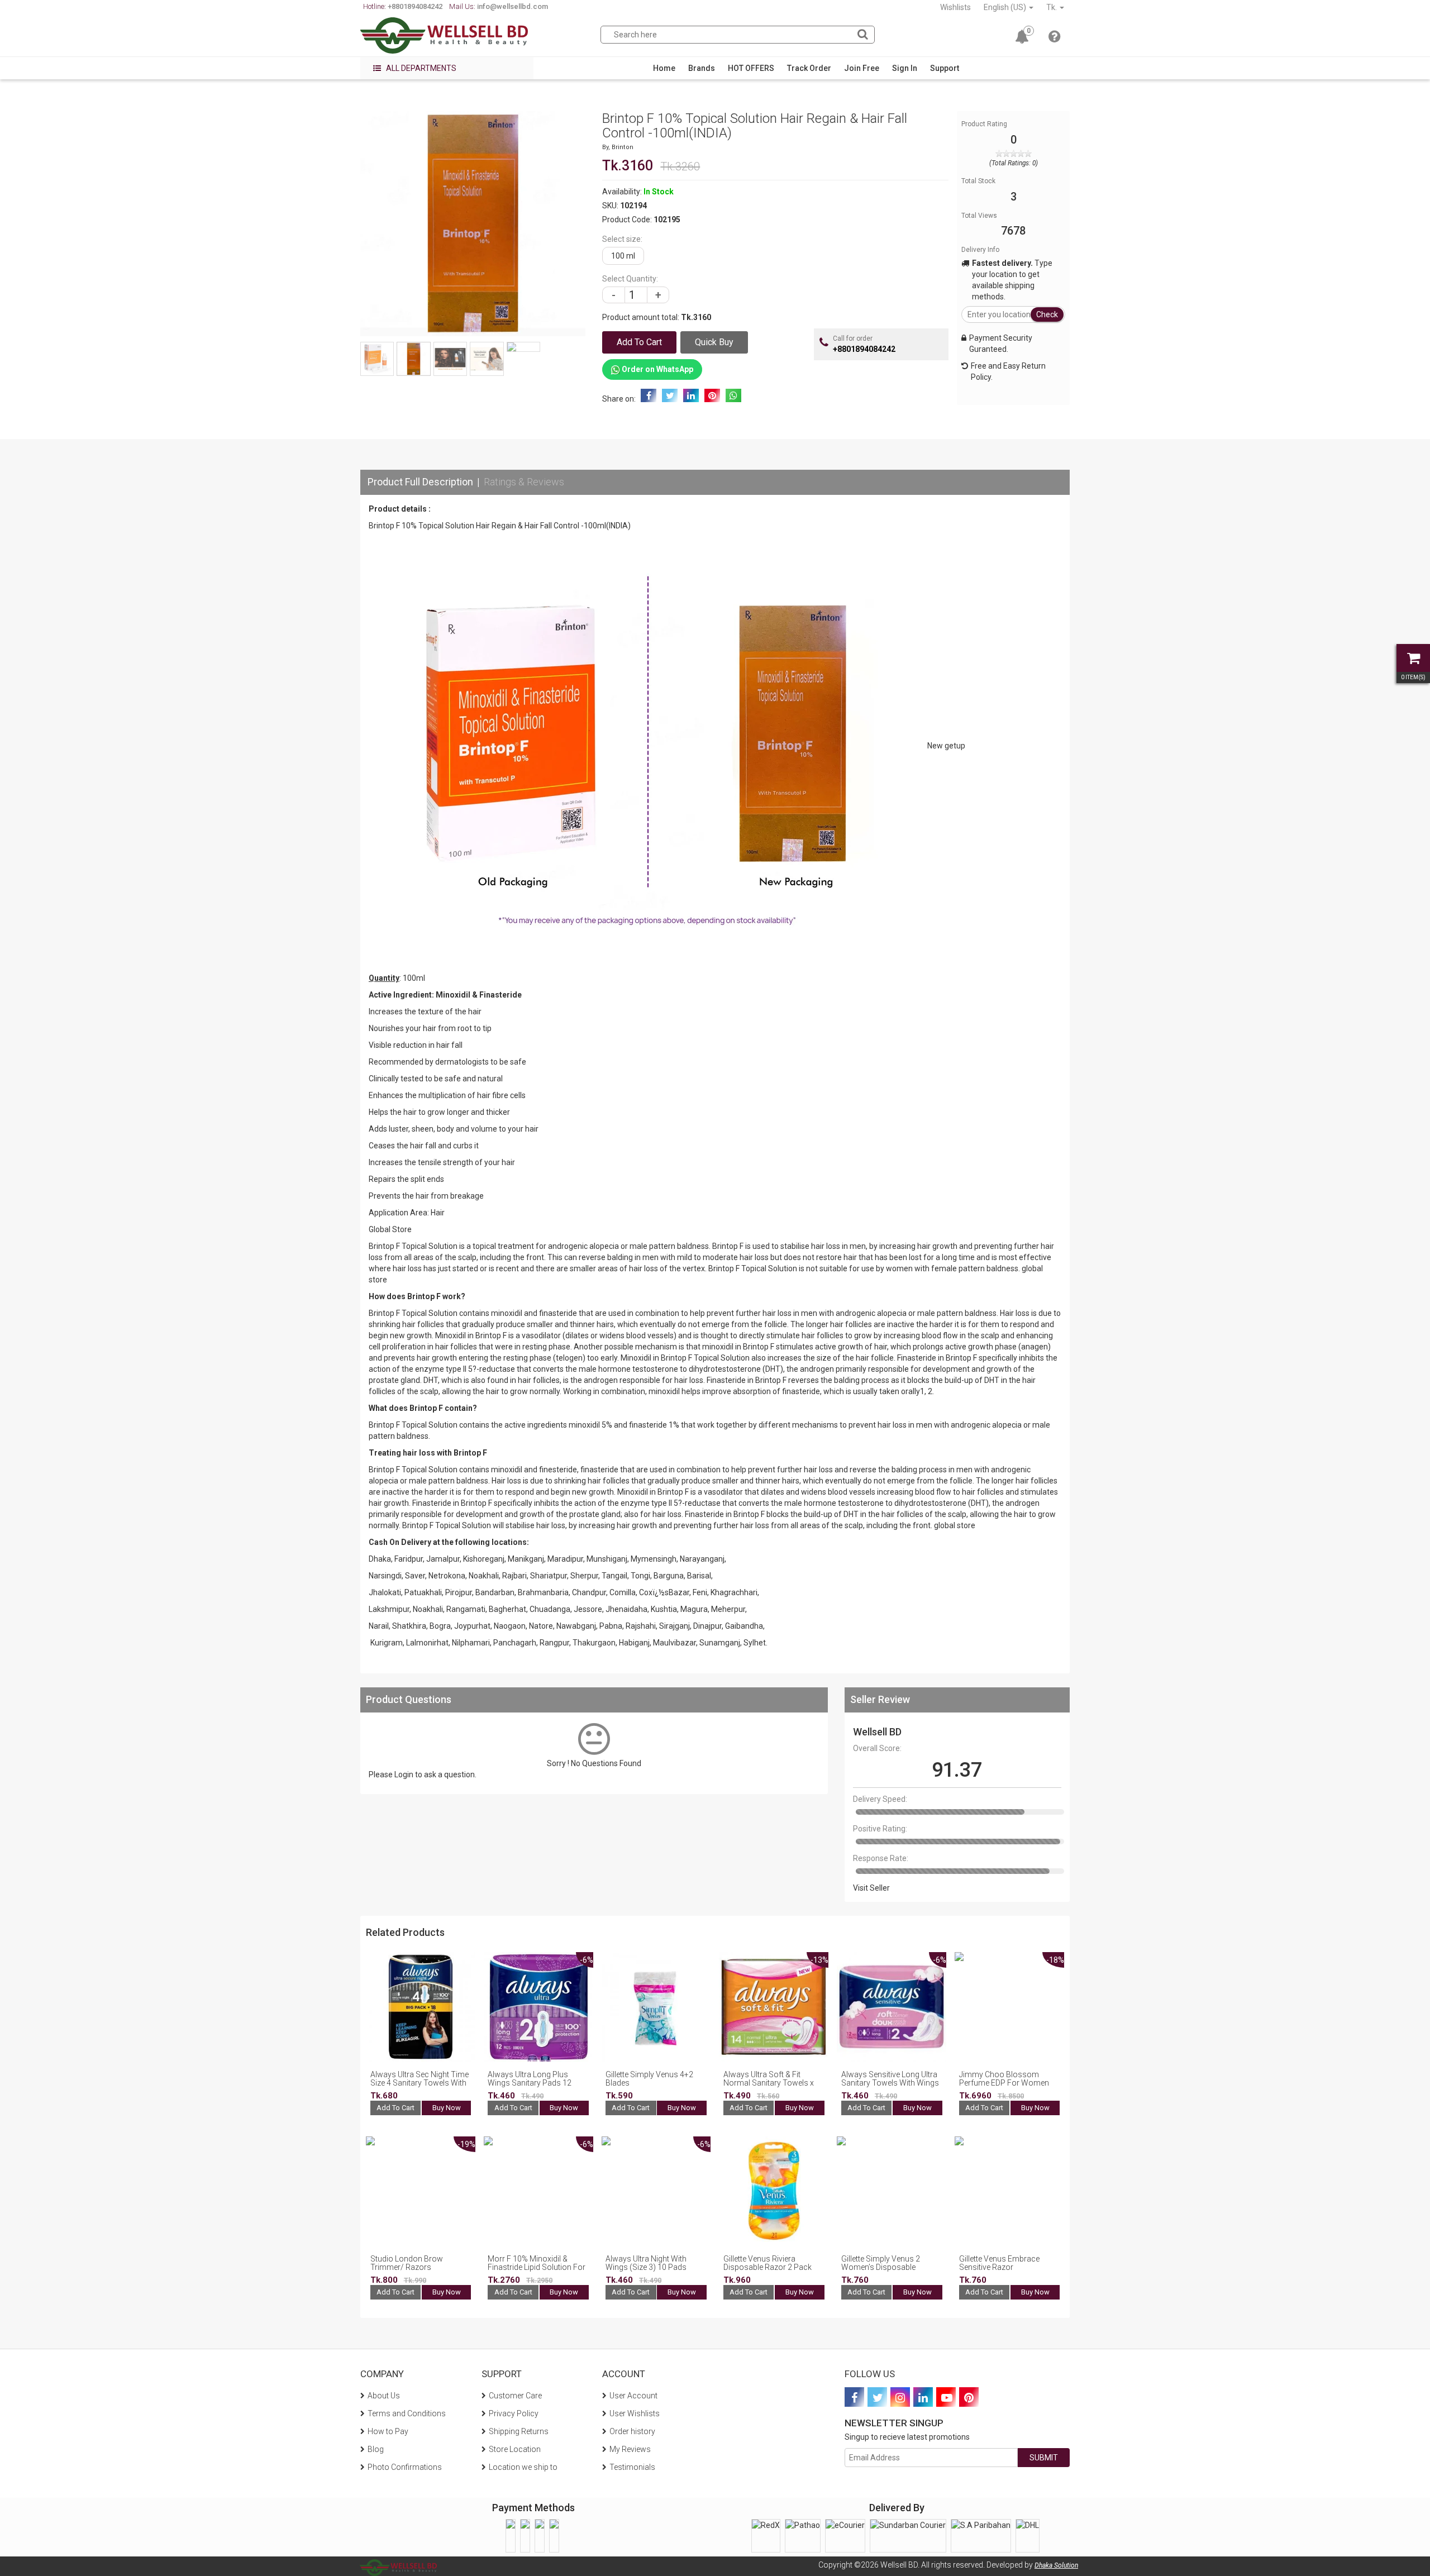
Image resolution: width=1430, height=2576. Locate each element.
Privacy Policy (514, 2413)
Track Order (809, 68)
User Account (633, 2396)
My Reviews (630, 2449)
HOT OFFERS (751, 68)
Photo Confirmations (405, 2467)
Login (404, 1774)
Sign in (905, 68)
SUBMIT (1044, 2458)
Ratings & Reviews (524, 482)
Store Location (515, 2449)
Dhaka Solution (1056, 2565)
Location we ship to (523, 2467)
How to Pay (388, 2431)
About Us (384, 2396)
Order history (632, 2431)
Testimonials (632, 2467)
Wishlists (955, 7)
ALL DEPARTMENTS (420, 68)
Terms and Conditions (407, 2413)
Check (1047, 314)
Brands (702, 68)
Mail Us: (499, 6)
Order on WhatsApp (657, 369)
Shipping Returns (519, 2431)
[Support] (1054, 39)
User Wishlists (635, 2413)
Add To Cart (395, 2108)
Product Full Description (420, 482)
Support (945, 68)
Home (664, 68)
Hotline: (403, 6)
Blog (376, 2449)
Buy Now (447, 2108)
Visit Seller (871, 1888)
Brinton (623, 147)
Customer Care (515, 2396)
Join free (862, 68)
